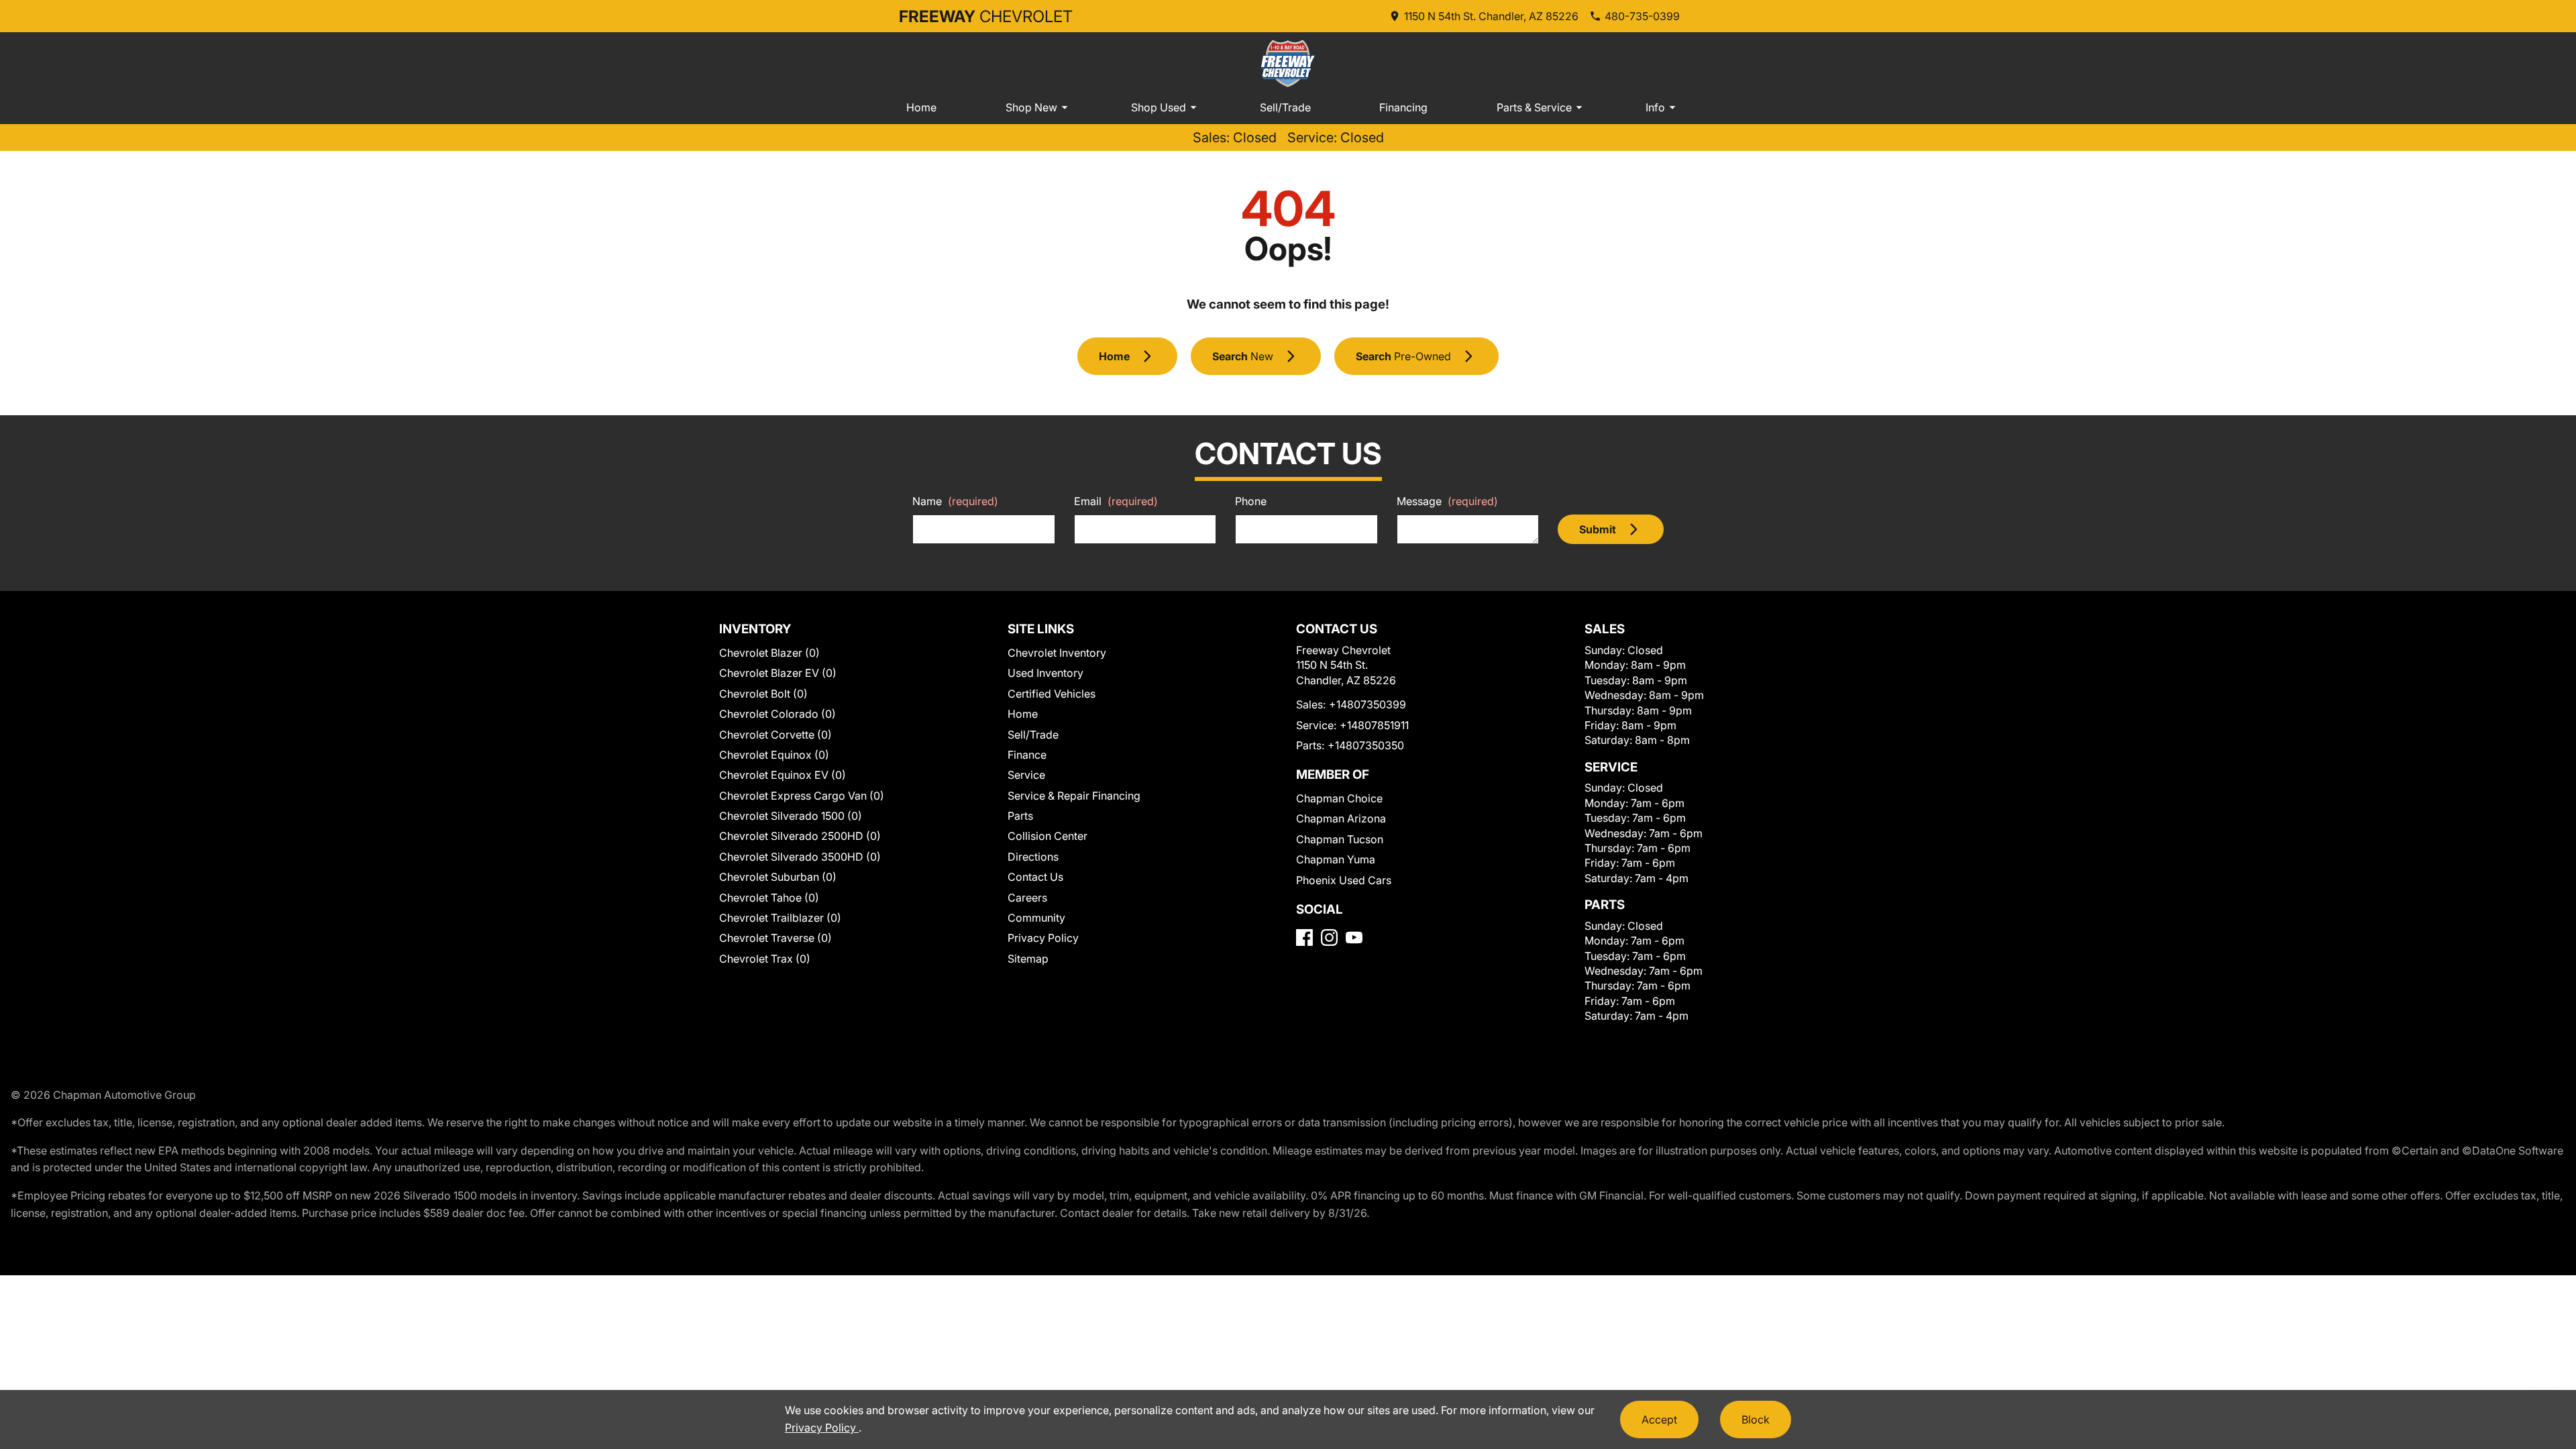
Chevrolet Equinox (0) (774, 755)
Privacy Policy (1043, 938)
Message (1447, 501)
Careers (1027, 898)
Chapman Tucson (1340, 839)
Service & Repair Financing (1074, 796)
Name (955, 501)
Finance (1027, 755)
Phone (1251, 501)
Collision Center (1048, 836)
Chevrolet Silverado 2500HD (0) (800, 836)
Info (1655, 107)
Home (921, 107)
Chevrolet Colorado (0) (777, 714)
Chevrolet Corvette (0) (775, 735)
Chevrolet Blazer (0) (769, 653)
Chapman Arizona (1341, 818)
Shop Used (1159, 107)
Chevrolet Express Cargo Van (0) (802, 796)
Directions (1033, 857)
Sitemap (1028, 959)
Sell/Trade (1285, 107)
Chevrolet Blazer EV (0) (778, 673)
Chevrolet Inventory (1057, 653)
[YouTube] (1354, 937)
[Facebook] (1304, 937)
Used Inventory (1045, 673)
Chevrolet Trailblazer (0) (780, 918)
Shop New (1031, 107)
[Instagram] (1329, 937)
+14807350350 (1366, 745)
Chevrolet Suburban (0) (778, 877)
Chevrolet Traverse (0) (775, 938)
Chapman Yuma (1336, 859)
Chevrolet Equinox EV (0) (783, 775)
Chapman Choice (1339, 798)
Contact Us (1035, 877)
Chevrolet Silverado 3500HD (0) (800, 857)
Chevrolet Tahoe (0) (769, 898)
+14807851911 (1374, 725)
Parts (1020, 816)
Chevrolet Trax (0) (765, 959)
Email (1116, 501)
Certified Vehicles (1052, 694)
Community (1036, 918)
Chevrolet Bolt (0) (763, 694)
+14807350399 (1367, 704)
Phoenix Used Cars (1344, 880)
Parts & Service (1534, 107)
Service (1026, 775)
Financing (1403, 107)
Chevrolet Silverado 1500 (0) (791, 816)
